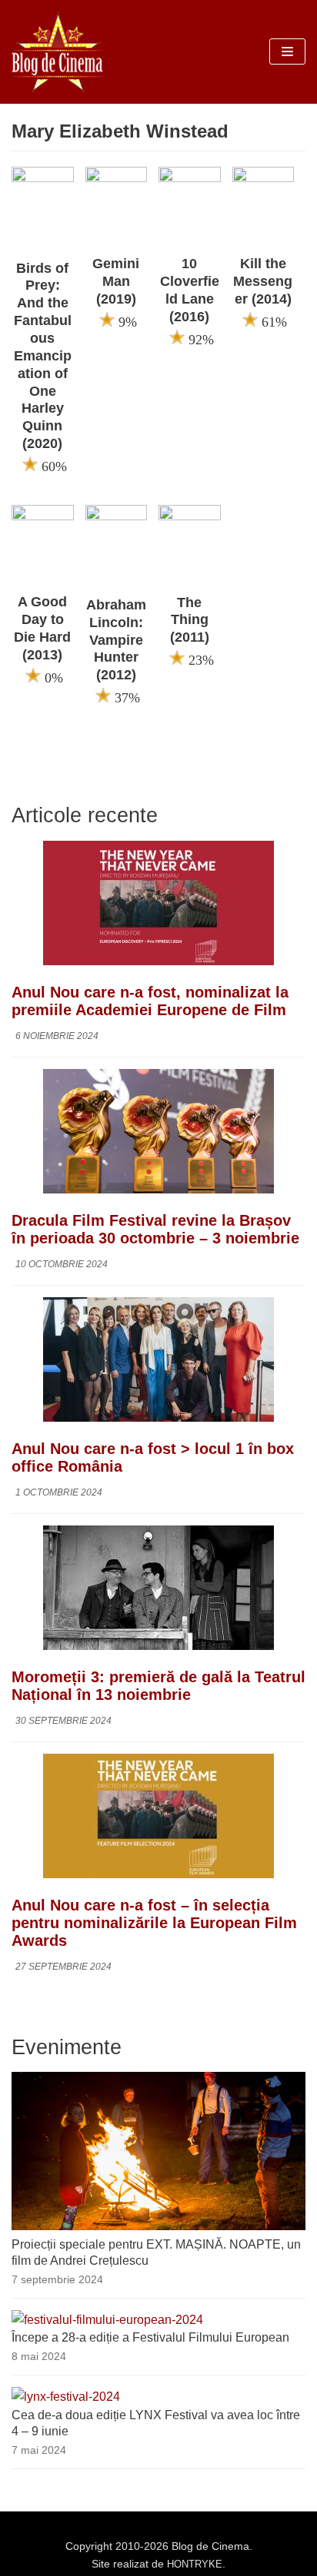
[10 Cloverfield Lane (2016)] (190, 178)
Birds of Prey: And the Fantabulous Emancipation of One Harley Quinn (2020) (43, 356)
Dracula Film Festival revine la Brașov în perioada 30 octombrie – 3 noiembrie (155, 1229)
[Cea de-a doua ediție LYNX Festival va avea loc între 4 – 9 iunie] (66, 2397)
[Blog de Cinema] (58, 52)
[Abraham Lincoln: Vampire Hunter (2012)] (117, 516)
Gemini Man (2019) (116, 281)
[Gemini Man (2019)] (117, 178)
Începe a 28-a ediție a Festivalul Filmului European (150, 2337)
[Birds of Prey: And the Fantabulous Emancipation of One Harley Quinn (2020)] (43, 178)
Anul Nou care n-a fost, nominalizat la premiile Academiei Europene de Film (150, 1001)
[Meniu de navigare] (287, 51)
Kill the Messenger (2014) (263, 281)
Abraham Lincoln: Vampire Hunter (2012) (116, 640)
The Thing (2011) (190, 620)
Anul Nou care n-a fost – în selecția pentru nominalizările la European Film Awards (154, 1923)
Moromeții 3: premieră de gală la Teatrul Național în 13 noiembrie (158, 1686)
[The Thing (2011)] (190, 516)
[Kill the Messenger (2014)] (264, 178)
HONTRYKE (195, 2564)
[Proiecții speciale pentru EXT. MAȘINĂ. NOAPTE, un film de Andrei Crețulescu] (158, 2226)
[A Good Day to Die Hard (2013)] (43, 516)
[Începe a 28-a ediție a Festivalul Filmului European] (107, 2320)
